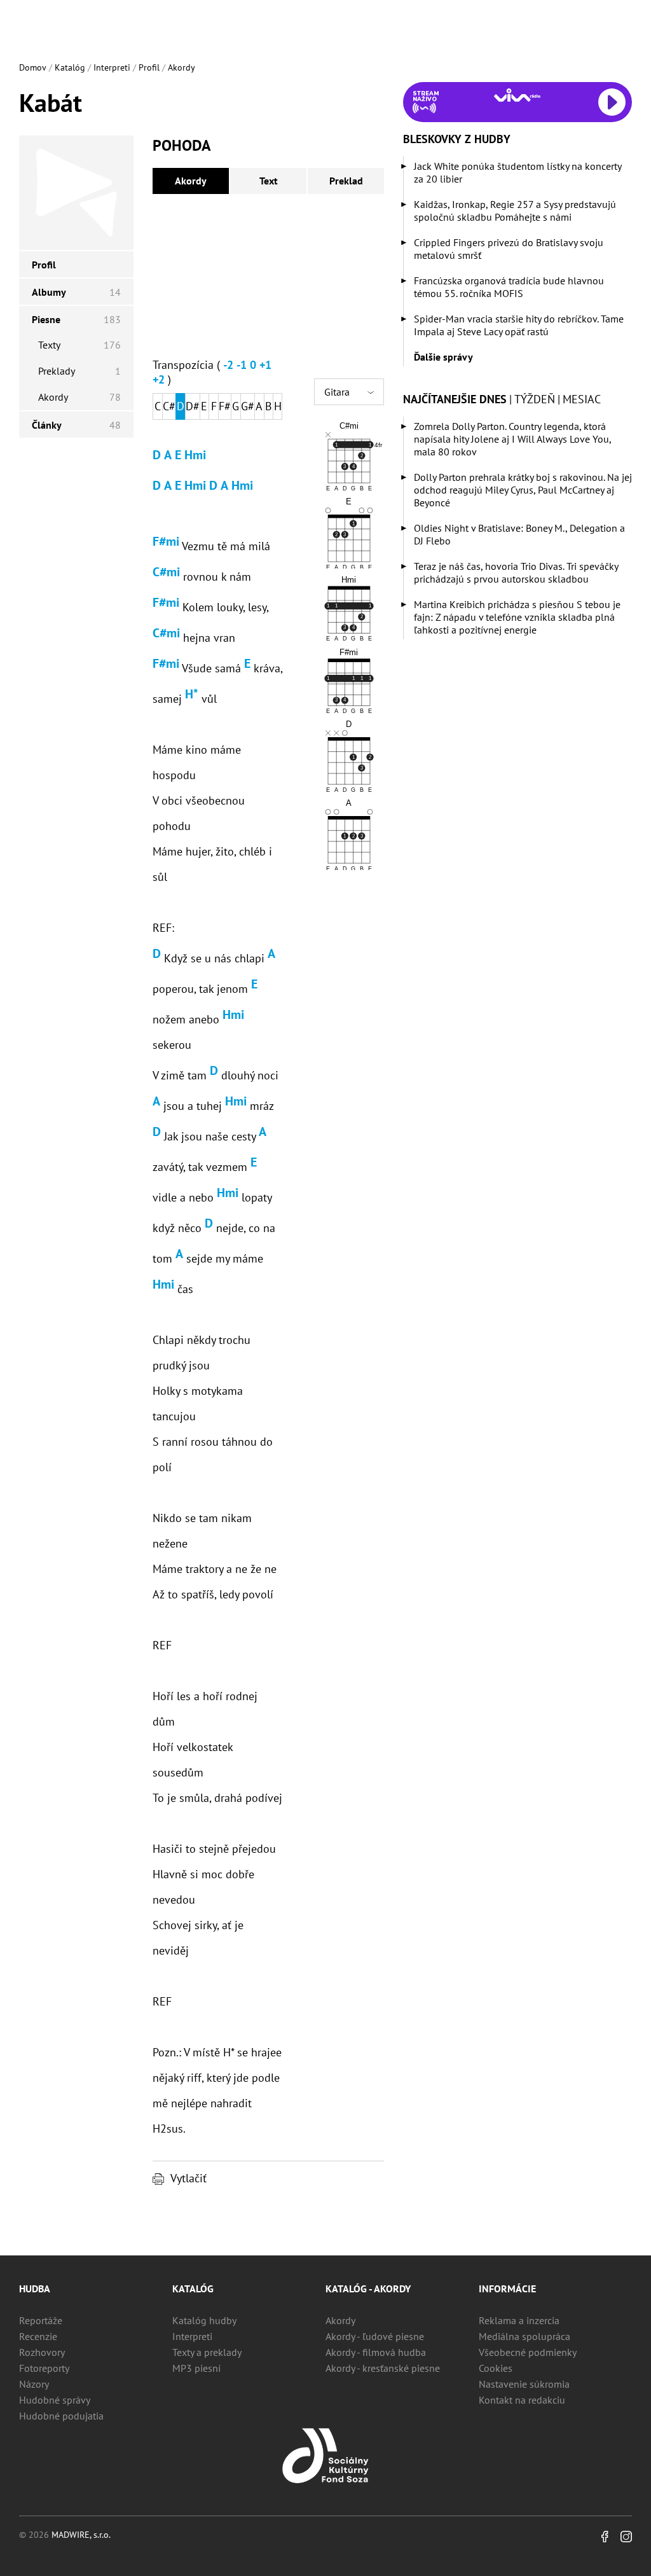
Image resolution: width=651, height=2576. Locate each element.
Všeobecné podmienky (528, 2352)
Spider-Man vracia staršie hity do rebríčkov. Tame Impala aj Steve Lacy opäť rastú (519, 325)
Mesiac (582, 399)
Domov (33, 67)
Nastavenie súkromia (524, 2384)
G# (248, 406)
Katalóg (70, 67)
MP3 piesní (196, 2368)
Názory (34, 2384)
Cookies (496, 2368)
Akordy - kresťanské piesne (383, 2368)
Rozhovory (42, 2352)
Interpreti (112, 67)
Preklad (346, 181)
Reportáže (41, 2320)
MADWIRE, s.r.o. (81, 2535)
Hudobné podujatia (61, 2416)
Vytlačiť (188, 2178)
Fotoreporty (44, 2368)
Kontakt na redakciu (522, 2400)
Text (269, 181)
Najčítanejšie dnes (455, 399)
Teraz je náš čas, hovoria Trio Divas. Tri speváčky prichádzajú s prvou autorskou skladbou (516, 572)
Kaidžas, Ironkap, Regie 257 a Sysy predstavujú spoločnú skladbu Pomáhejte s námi (515, 211)
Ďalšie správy (443, 357)
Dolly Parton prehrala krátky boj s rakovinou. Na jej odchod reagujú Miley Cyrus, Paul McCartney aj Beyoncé (523, 490)
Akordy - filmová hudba (376, 2352)
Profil (149, 67)
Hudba (35, 2289)
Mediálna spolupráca (524, 2336)
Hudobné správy (55, 2400)
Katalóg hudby (204, 2320)
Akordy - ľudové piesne (375, 2336)
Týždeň (535, 399)
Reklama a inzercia (519, 2320)
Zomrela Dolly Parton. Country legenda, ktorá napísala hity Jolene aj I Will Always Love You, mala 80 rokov (512, 439)
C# (169, 406)
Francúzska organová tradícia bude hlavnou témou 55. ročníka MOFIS (509, 287)
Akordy (182, 67)
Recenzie (38, 2336)
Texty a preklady (207, 2352)
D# (193, 406)
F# (225, 406)
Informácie (507, 2289)
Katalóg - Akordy (368, 2289)
